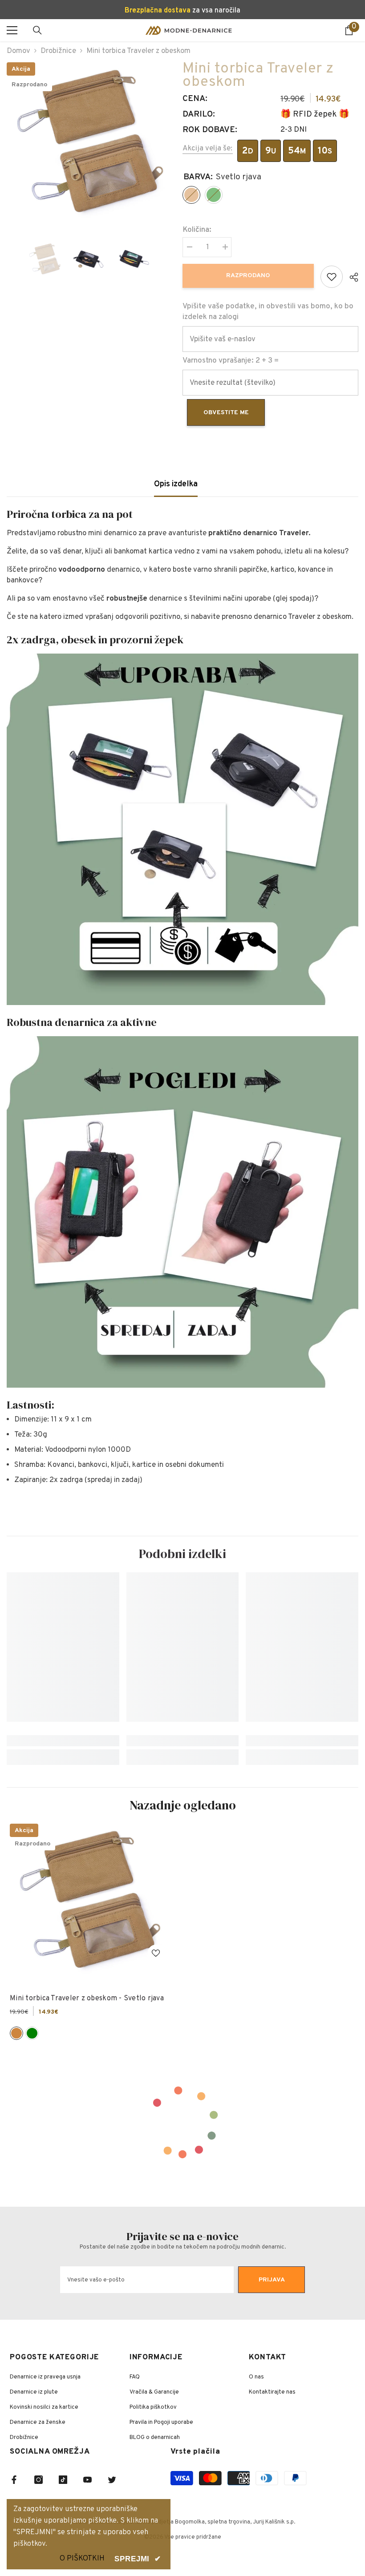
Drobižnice (58, 51)
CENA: (195, 99)
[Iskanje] (37, 30)
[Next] (166, 259)
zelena (32, 2033)
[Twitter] (112, 2480)
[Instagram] (39, 2480)
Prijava (272, 2280)
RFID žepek (315, 114)
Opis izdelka (176, 484)
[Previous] (9, 259)
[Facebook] (14, 2480)
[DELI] (351, 277)
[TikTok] (63, 2480)
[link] (63, 1741)
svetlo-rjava (16, 2033)
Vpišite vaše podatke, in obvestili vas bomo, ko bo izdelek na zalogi (268, 312)
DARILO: (199, 114)
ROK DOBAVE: (210, 130)
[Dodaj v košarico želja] (332, 277)
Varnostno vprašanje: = (231, 361)
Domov (18, 51)
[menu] (12, 30)
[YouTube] (87, 2480)
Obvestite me (226, 413)
